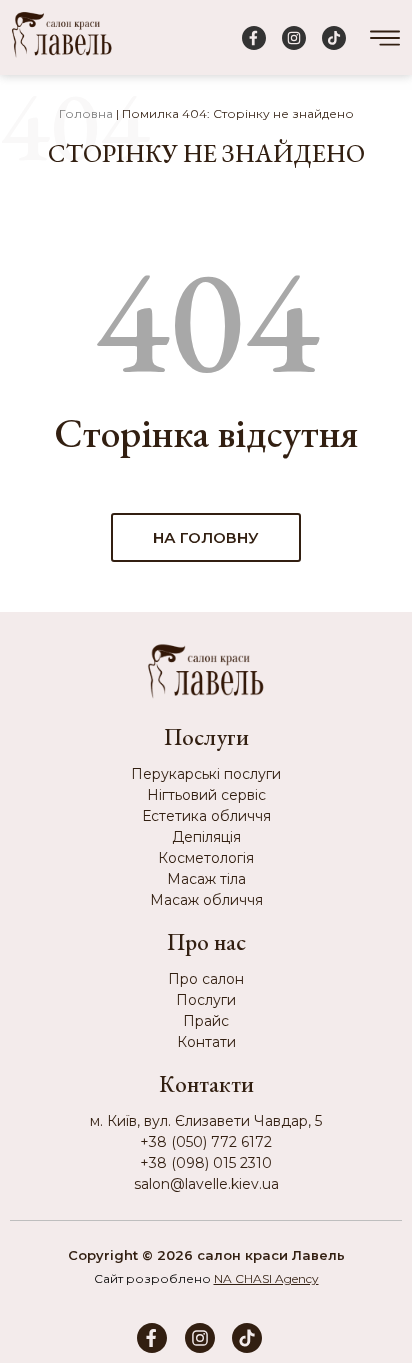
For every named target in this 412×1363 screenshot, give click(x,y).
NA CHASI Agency (266, 1278)
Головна (86, 113)
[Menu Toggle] (385, 38)
